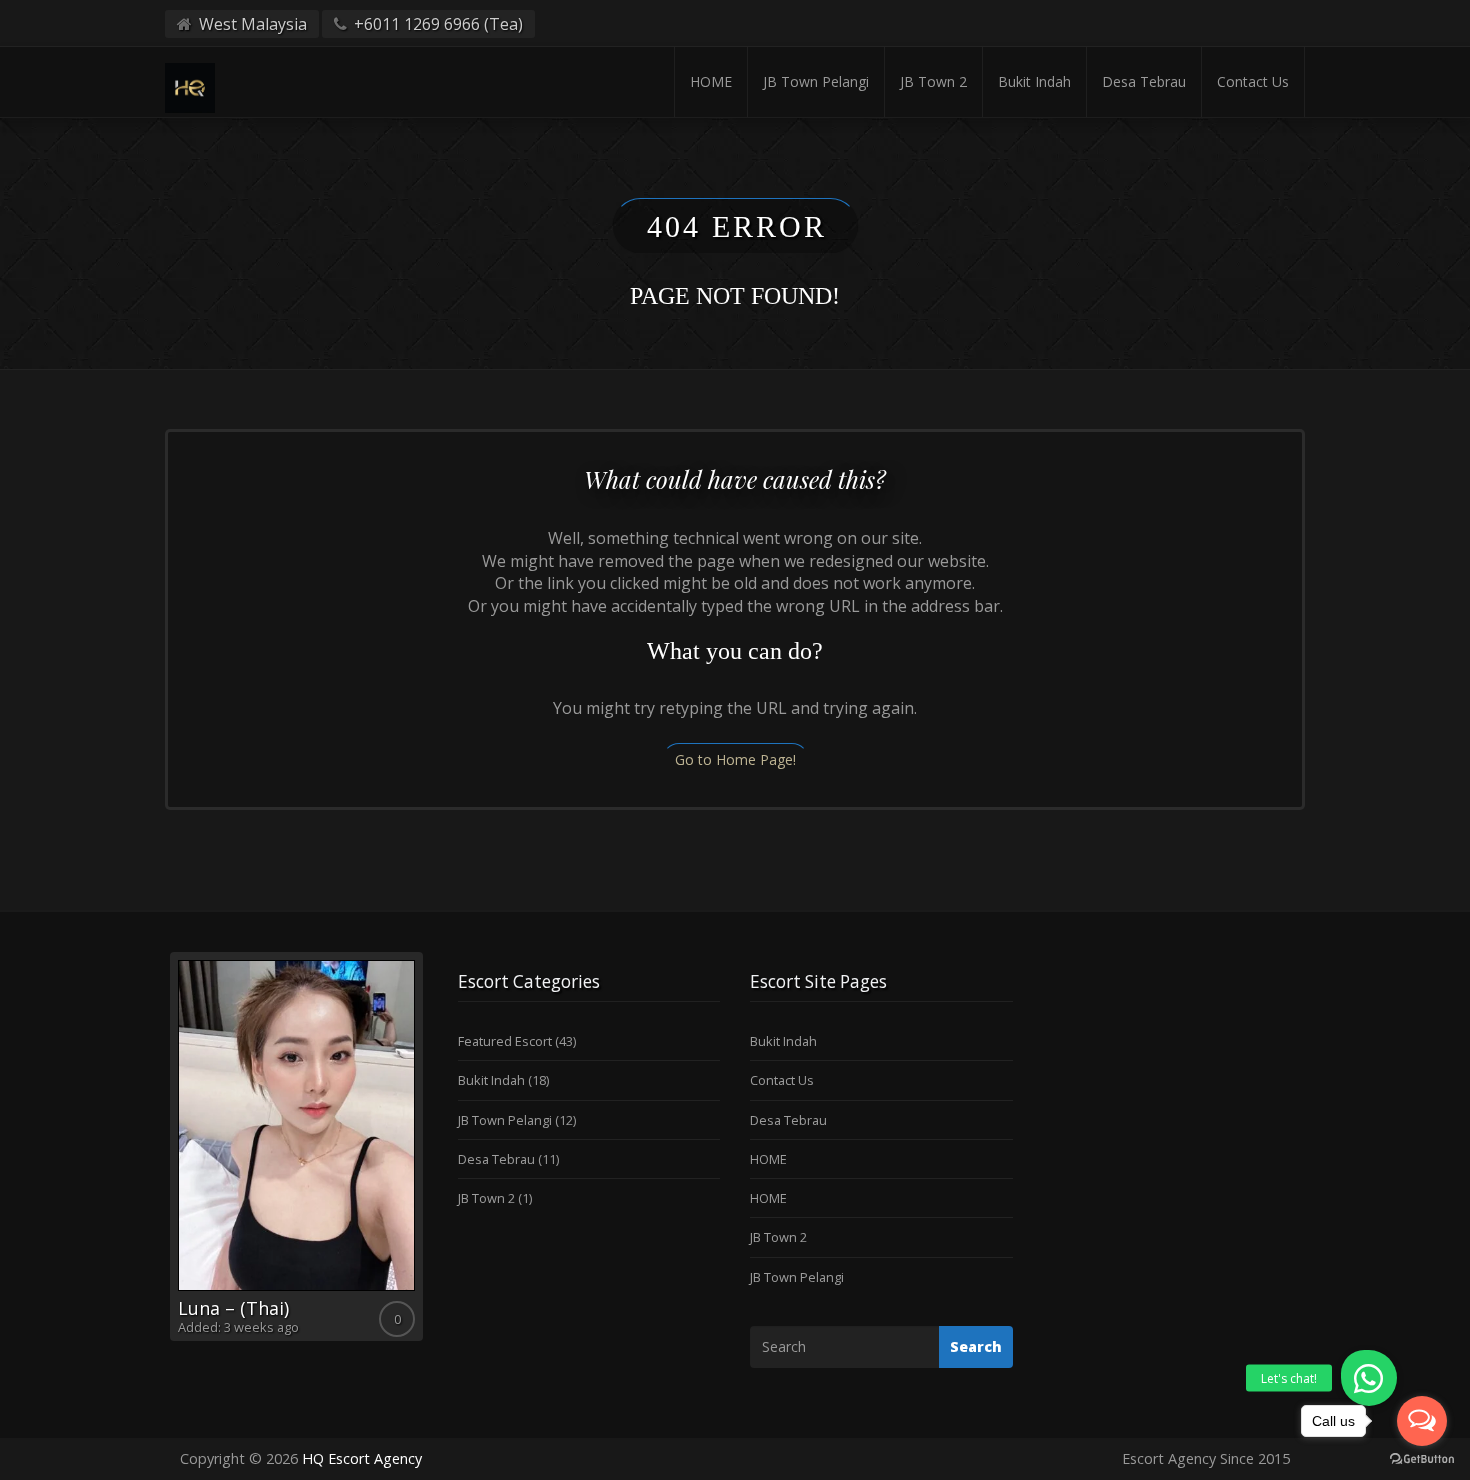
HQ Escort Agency (362, 1458)
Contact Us (1253, 81)
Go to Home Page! (735, 759)
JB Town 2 (933, 81)
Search (976, 1346)
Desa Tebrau (1144, 81)
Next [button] (428, 1154)
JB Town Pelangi (816, 81)
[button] (1369, 1378)
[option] (296, 1146)
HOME (711, 81)
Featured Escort (505, 1041)
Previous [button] (165, 1154)
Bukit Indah (1034, 81)
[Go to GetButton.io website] (1422, 1459)
